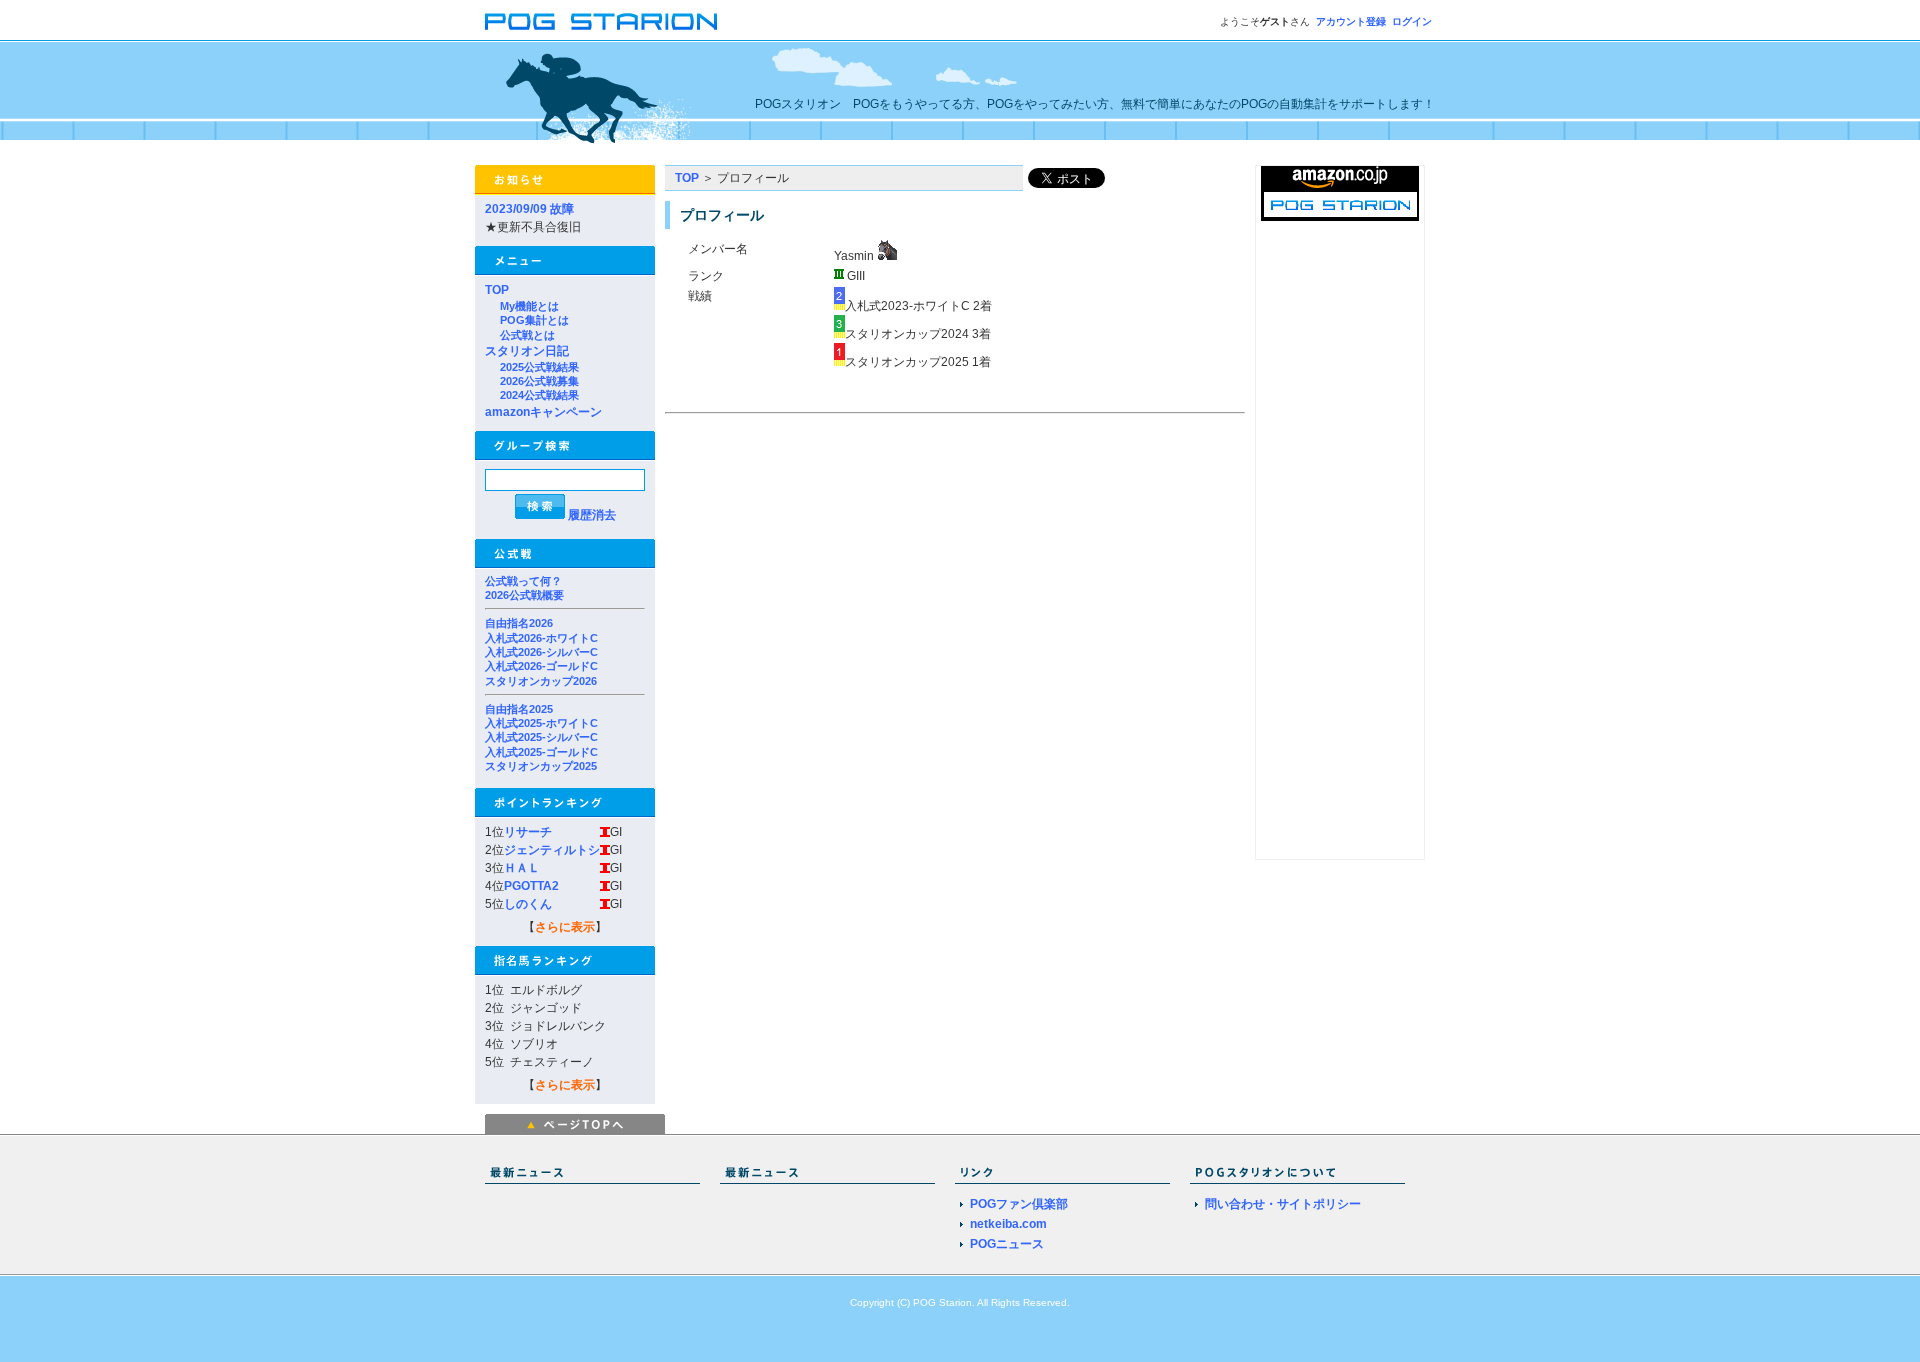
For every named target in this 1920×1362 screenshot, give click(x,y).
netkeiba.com (1008, 1224)
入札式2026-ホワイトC (541, 638)
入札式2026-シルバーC (541, 652)
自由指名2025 (519, 709)
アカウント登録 (1351, 21)
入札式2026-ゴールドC (541, 666)
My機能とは (529, 306)
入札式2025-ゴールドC (541, 752)
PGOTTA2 (531, 886)
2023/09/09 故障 (529, 209)
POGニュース (1007, 1244)
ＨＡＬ (522, 868)
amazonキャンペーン (543, 412)
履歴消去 (592, 515)
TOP (497, 290)
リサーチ (528, 832)
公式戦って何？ (523, 581)
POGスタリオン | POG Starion (601, 21)
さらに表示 (565, 927)
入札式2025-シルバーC (541, 737)
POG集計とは (534, 320)
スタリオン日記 (527, 351)
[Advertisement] (833, 560)
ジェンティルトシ (552, 850)
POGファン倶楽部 (1019, 1204)
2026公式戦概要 (524, 595)
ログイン (1412, 21)
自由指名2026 (519, 623)
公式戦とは (527, 335)
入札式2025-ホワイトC (541, 723)
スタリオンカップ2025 (541, 766)
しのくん (528, 904)
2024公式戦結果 (539, 395)
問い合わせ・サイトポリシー (1283, 1204)
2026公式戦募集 (539, 381)
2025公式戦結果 (539, 367)
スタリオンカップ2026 (541, 681)
